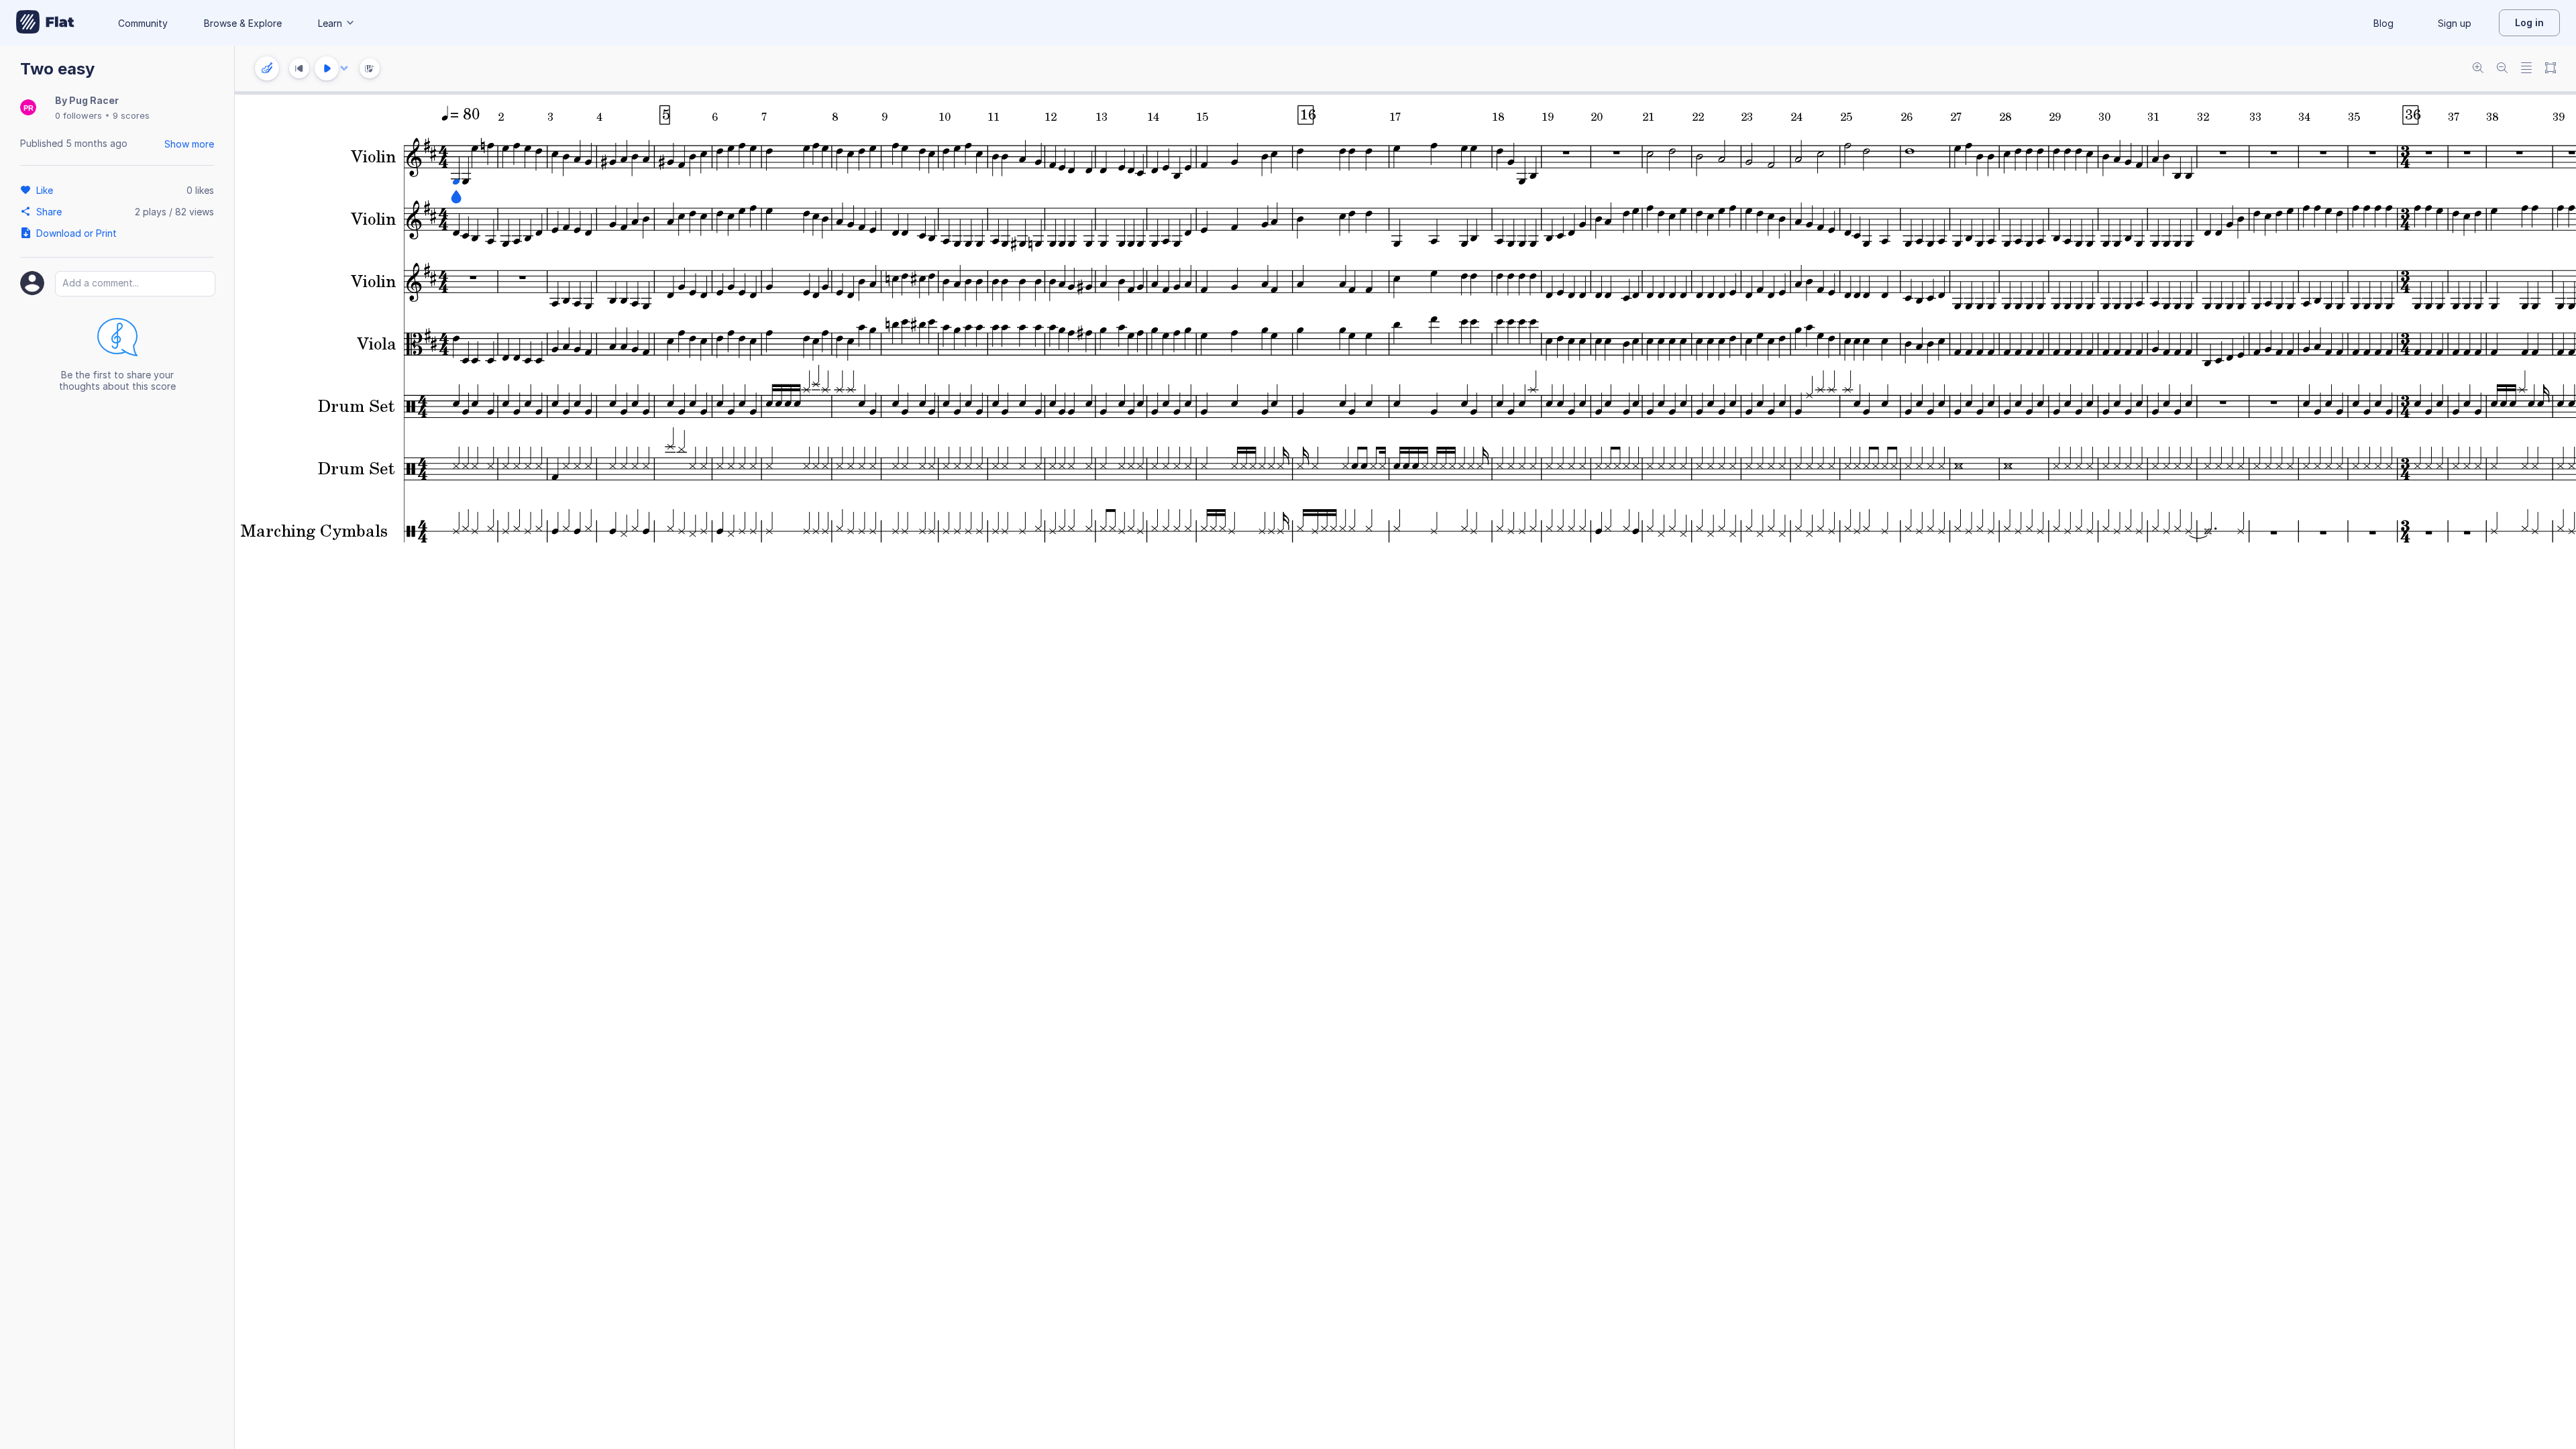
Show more (189, 144)
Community (143, 23)
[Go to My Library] (45, 23)
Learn (330, 23)
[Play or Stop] (327, 68)
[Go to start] (299, 68)
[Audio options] (344, 68)
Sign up (2455, 23)
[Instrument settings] (267, 68)
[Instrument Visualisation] (370, 68)
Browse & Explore (243, 23)
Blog (2383, 23)
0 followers (78, 115)
